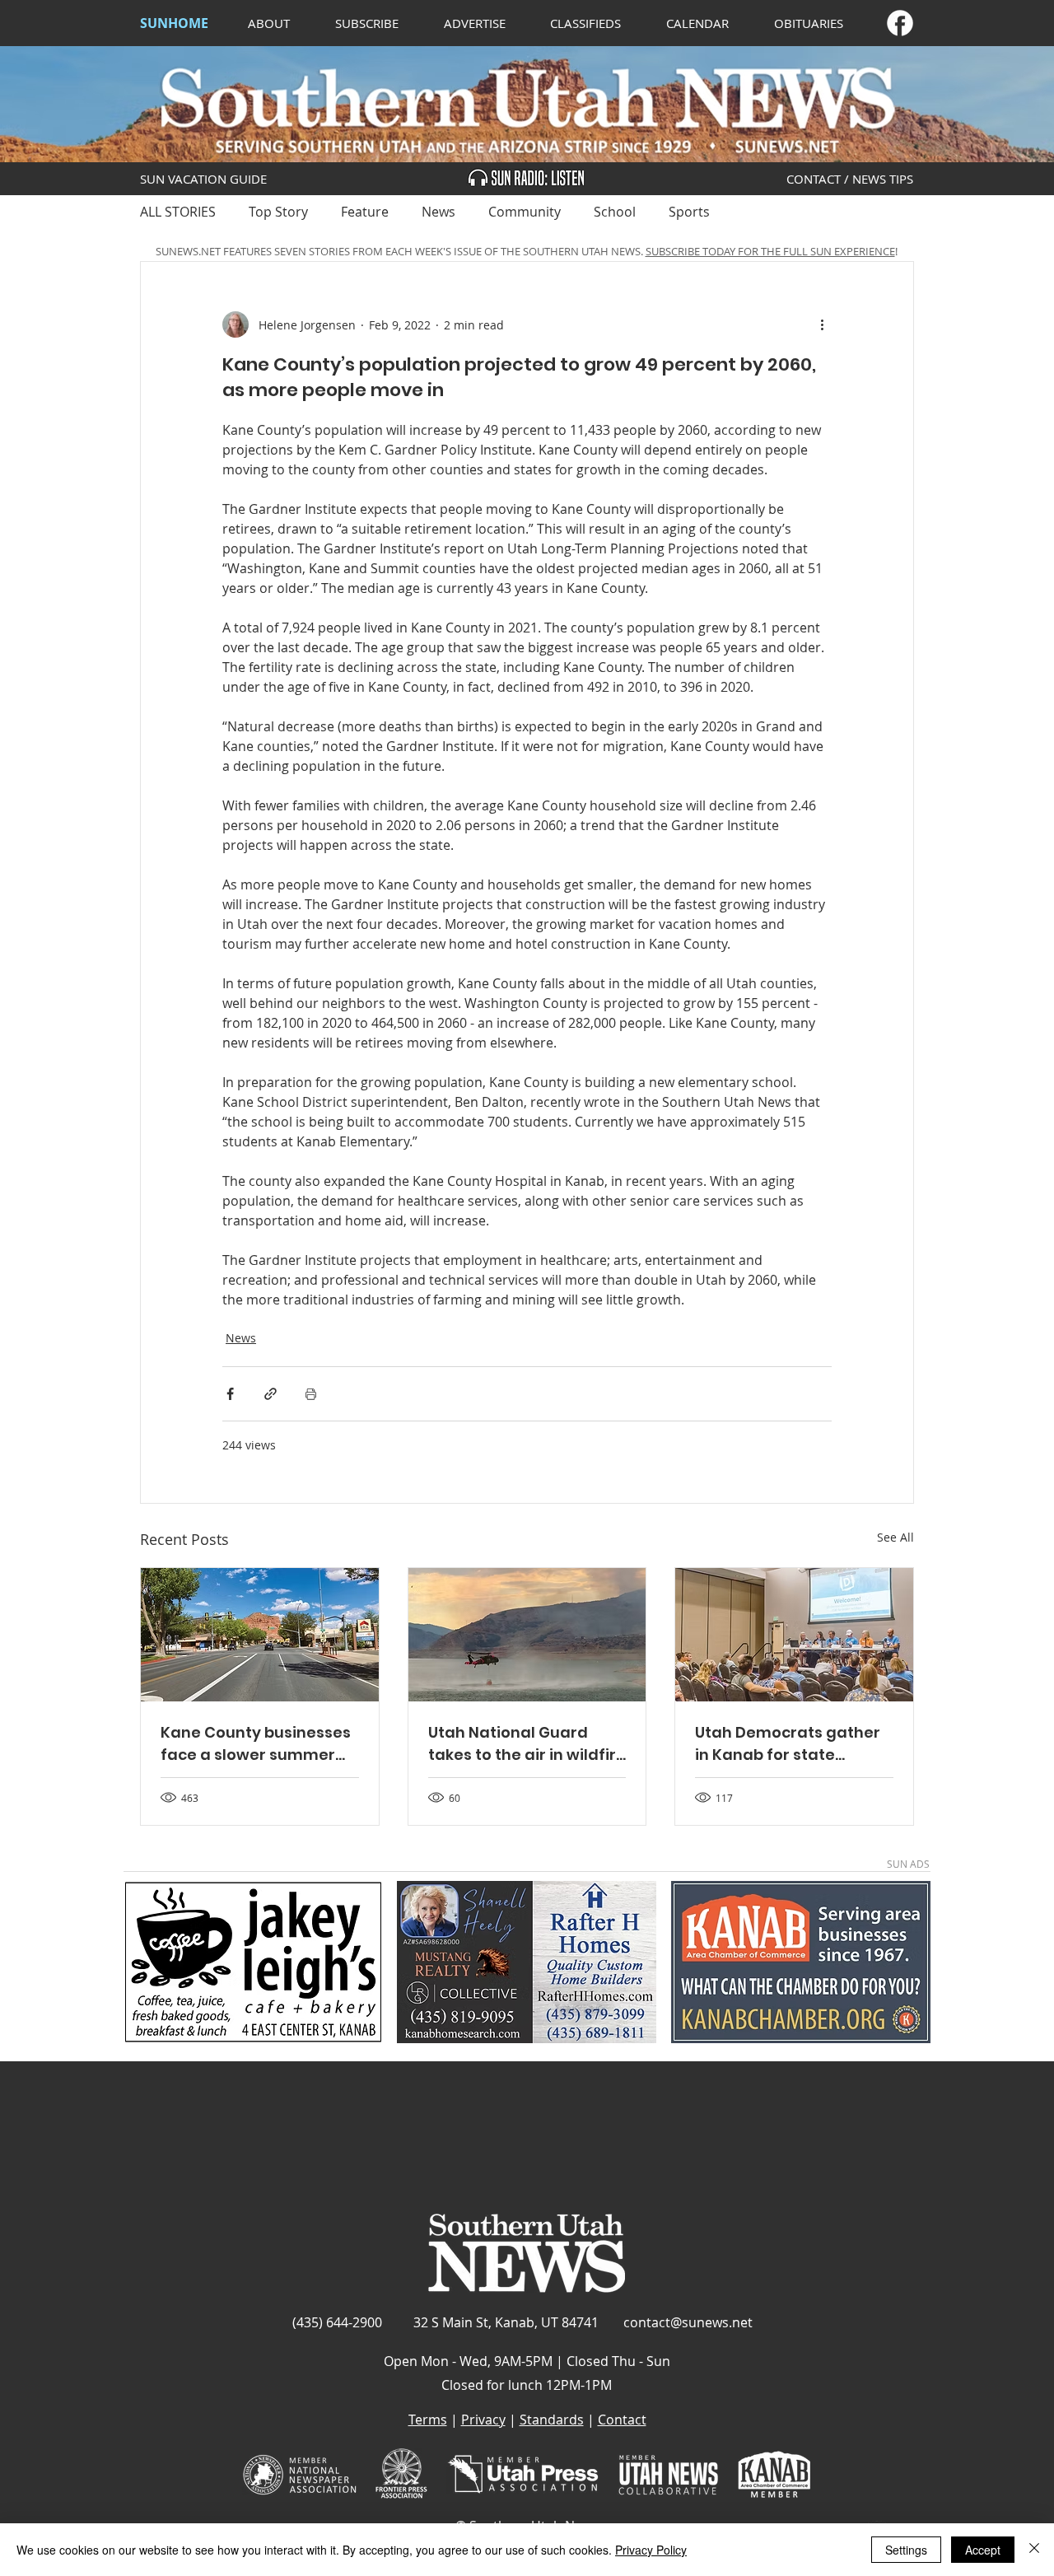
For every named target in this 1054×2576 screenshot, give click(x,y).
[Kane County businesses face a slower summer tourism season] (260, 1635)
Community (525, 212)
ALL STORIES (178, 212)
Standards (552, 2420)
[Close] (1034, 2550)
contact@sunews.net (688, 2322)
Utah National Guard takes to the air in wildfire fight (527, 1744)
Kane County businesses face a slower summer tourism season (256, 1744)
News (438, 212)
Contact (622, 2420)
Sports (689, 212)
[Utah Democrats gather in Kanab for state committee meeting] (794, 1635)
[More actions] (822, 324)
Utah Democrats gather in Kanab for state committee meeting (788, 1744)
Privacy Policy (651, 2550)
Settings (906, 2550)
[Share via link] (270, 1394)
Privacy (483, 2420)
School (615, 212)
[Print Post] (311, 1394)
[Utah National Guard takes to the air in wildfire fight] (527, 1635)
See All (895, 1537)
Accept (983, 2550)
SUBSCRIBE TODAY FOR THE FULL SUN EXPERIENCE (770, 251)
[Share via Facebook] (230, 1394)
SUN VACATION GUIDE (203, 179)
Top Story (278, 212)
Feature (365, 212)
